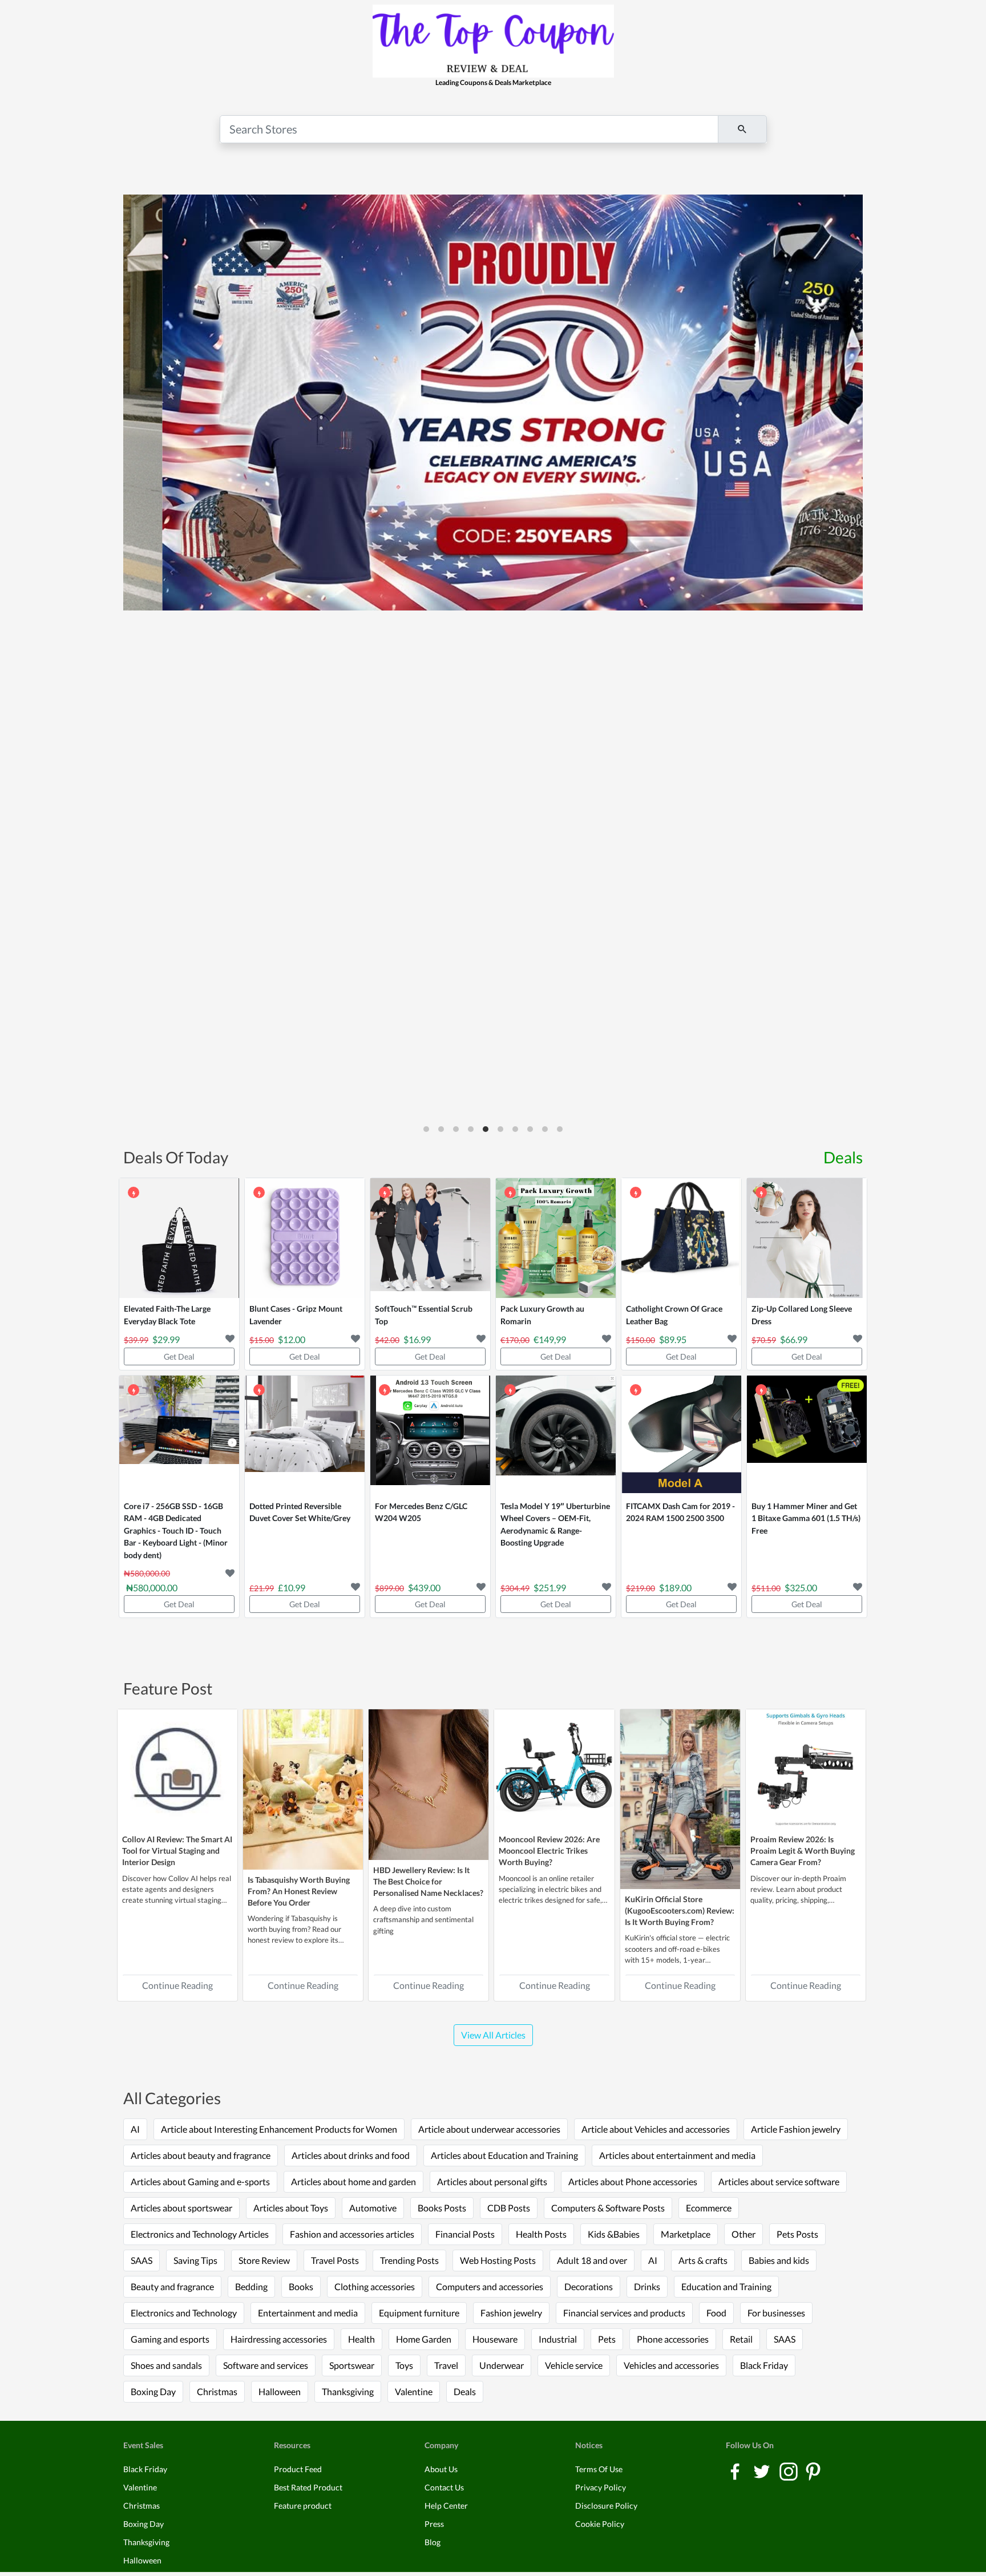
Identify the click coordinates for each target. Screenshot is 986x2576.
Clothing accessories (375, 2286)
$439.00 (424, 1588)
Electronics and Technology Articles (200, 2234)
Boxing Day (153, 2391)
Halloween (280, 2391)
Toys (404, 2365)
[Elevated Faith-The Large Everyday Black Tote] (179, 1238)
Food (716, 2313)
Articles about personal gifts (492, 2181)
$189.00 (675, 1588)
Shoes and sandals (166, 2365)
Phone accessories (673, 2339)
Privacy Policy (601, 2487)
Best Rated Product (308, 2487)
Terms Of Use (599, 2469)
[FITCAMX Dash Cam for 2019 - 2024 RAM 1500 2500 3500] (681, 1435)
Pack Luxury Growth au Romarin (542, 1315)
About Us (441, 2469)
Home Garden (424, 2339)
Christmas (217, 2391)
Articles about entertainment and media (677, 2155)
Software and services (266, 2365)
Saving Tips (195, 2260)
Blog (433, 2542)
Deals (843, 1157)
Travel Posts (335, 2260)
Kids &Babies (614, 2234)
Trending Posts (409, 2260)
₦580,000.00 (152, 1588)
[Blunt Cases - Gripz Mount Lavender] (305, 1238)
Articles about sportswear (181, 2208)
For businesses (776, 2313)
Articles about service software (779, 2181)
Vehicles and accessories (671, 2365)
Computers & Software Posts (608, 2208)
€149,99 (550, 1339)
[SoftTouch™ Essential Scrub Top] (430, 1238)
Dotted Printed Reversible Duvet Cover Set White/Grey (300, 1512)
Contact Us (444, 2487)
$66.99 (794, 1339)
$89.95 (673, 1339)
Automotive (373, 2208)
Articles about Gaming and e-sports (200, 2181)
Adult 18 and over (592, 2260)
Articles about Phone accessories (633, 2181)
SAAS (142, 2260)
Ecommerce (709, 2208)
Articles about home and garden (353, 2181)
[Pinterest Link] (813, 2471)
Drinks (647, 2286)
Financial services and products (624, 2313)
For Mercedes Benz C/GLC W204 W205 (421, 1512)
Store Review (264, 2260)
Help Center (446, 2506)
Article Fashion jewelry (796, 2129)
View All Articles (493, 2035)
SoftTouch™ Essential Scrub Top (424, 1315)
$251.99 (550, 1588)
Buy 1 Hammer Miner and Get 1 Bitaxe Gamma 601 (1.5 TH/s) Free (806, 1518)
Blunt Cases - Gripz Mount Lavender (296, 1315)
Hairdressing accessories (279, 2339)
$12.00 (292, 1339)
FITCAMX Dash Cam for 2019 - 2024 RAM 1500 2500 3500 (680, 1512)
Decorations (589, 2286)
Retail (741, 2339)
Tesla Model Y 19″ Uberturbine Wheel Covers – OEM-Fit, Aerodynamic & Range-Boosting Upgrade (555, 1524)
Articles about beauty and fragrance (201, 2155)
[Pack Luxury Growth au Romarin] (556, 1238)
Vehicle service (574, 2365)
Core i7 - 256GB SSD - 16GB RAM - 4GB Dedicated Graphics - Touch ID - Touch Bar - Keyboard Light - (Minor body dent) (176, 1530)
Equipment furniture (419, 2313)
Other (743, 2234)
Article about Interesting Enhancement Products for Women (279, 2129)
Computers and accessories (490, 2286)
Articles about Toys (291, 2208)
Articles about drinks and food (351, 2155)
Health (361, 2339)
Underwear (502, 2365)
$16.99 (417, 1339)
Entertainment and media (308, 2313)
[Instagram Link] (789, 2471)
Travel (446, 2365)
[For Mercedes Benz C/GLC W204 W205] (430, 1435)
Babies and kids (779, 2260)
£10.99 (292, 1588)
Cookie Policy (600, 2524)
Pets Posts (797, 2234)
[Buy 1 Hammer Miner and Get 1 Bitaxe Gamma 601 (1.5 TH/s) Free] (807, 1435)
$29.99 (166, 1339)
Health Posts (541, 2234)
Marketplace (686, 2234)
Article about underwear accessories (489, 2129)
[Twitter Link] (763, 2471)
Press (434, 2524)
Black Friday (764, 2365)
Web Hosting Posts (498, 2260)
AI (135, 2129)
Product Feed (298, 2469)
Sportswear (352, 2365)
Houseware (495, 2339)
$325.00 (801, 1588)
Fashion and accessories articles (352, 2234)
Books (301, 2286)
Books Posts (442, 2208)
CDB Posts (509, 2208)
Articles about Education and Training (504, 2155)
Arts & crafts (703, 2260)
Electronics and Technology (184, 2313)
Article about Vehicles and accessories (656, 2129)
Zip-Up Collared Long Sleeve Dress (802, 1315)
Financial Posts (465, 2234)
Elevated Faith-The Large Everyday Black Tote (167, 1315)
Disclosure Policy (606, 2506)
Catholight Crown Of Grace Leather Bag (674, 1315)
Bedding (251, 2286)
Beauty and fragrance (172, 2286)
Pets (607, 2339)
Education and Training (726, 2286)
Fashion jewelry (511, 2313)
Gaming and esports (170, 2339)
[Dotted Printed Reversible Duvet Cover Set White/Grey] (305, 1435)
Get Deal (179, 1356)
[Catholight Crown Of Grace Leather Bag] (681, 1238)
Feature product (303, 2506)
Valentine (414, 2391)
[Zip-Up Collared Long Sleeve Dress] (807, 1238)
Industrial (558, 2339)
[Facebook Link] (736, 2471)
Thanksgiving (348, 2391)
